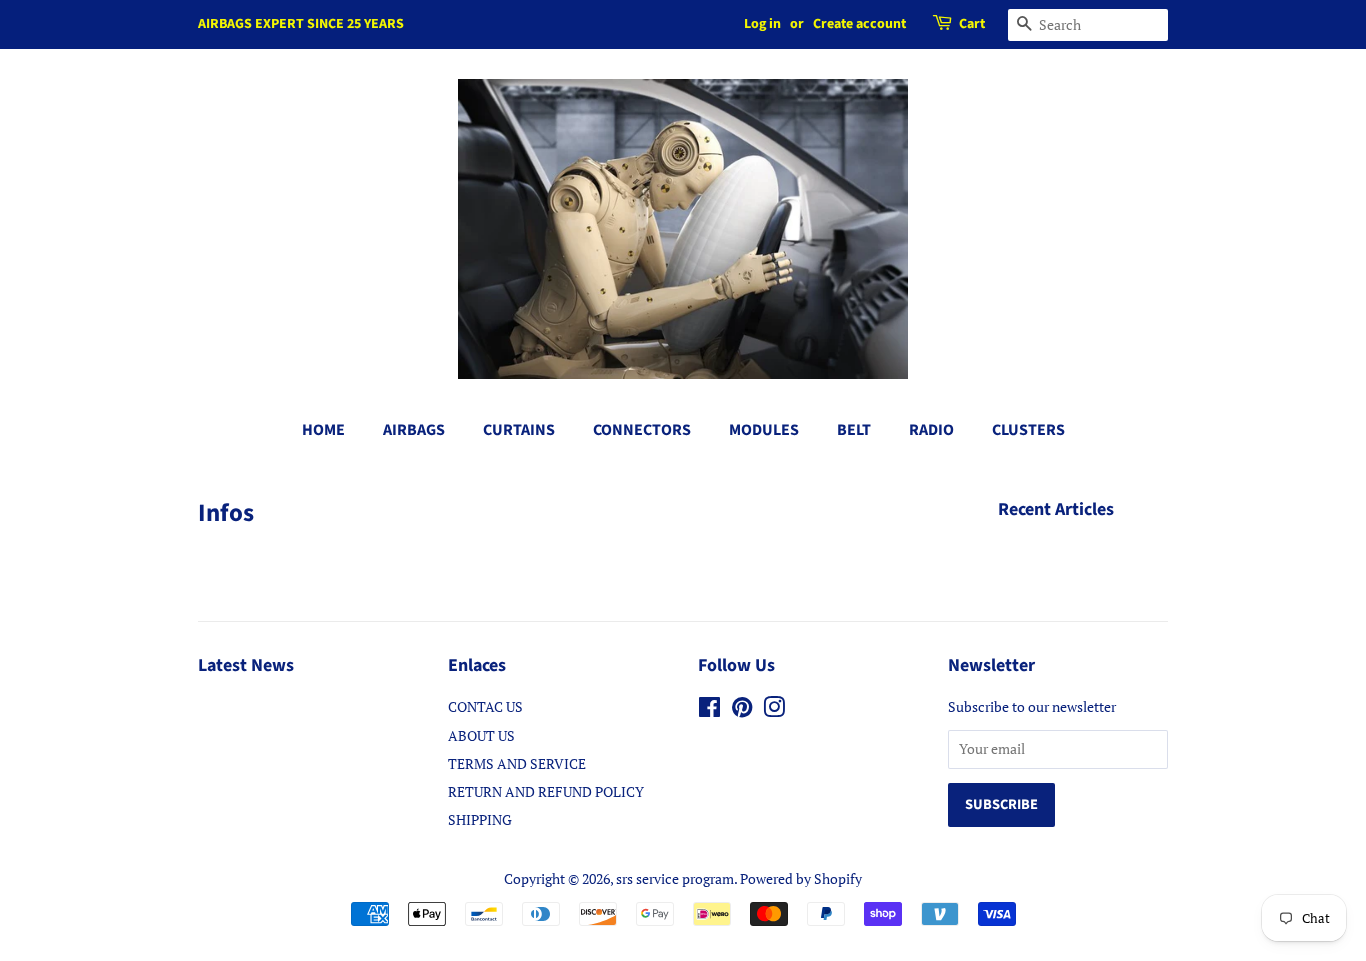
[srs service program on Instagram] (774, 710)
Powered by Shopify (801, 878)
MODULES (764, 430)
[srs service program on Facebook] (709, 710)
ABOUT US (481, 735)
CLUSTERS (1028, 430)
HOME (323, 430)
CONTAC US (485, 706)
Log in (762, 24)
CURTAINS (519, 430)
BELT (854, 430)
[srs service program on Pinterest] (742, 710)
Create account (859, 24)
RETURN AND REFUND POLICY (546, 791)
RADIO (931, 430)
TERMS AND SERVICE (517, 763)
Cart (972, 24)
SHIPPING (480, 819)
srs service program (675, 878)
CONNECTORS (642, 430)
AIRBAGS (414, 430)
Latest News (246, 665)
